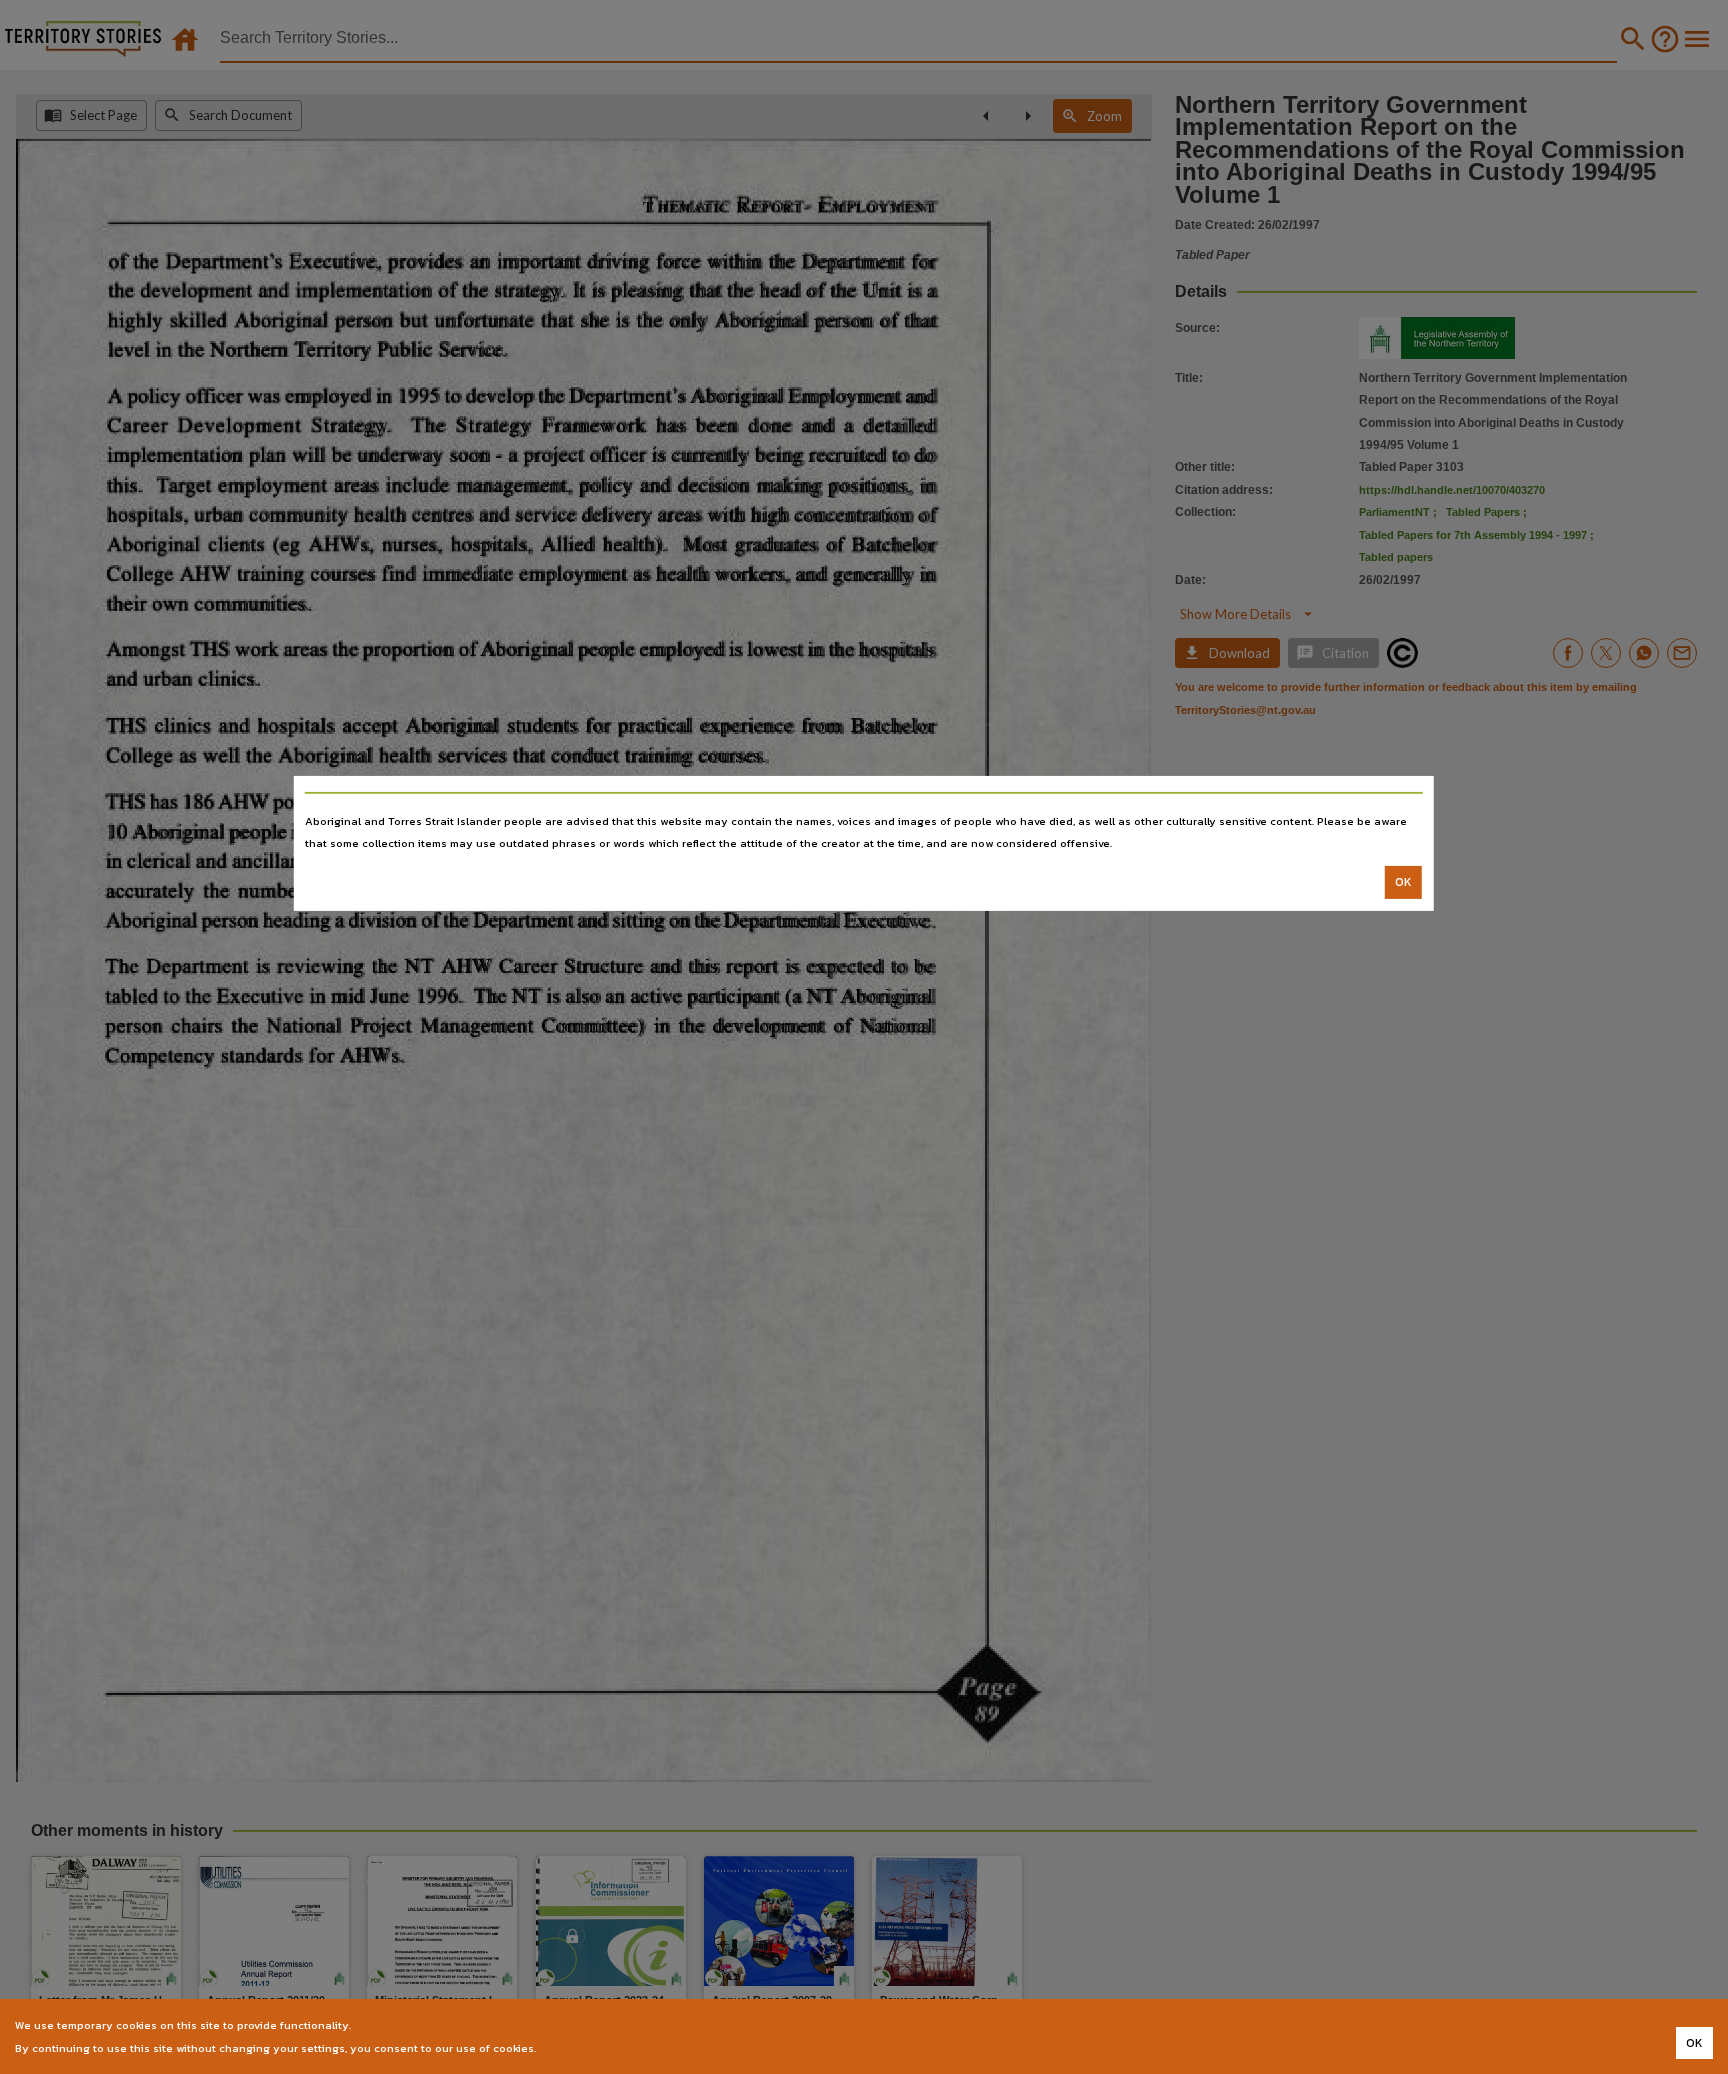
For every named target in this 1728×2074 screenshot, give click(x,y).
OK (1403, 882)
